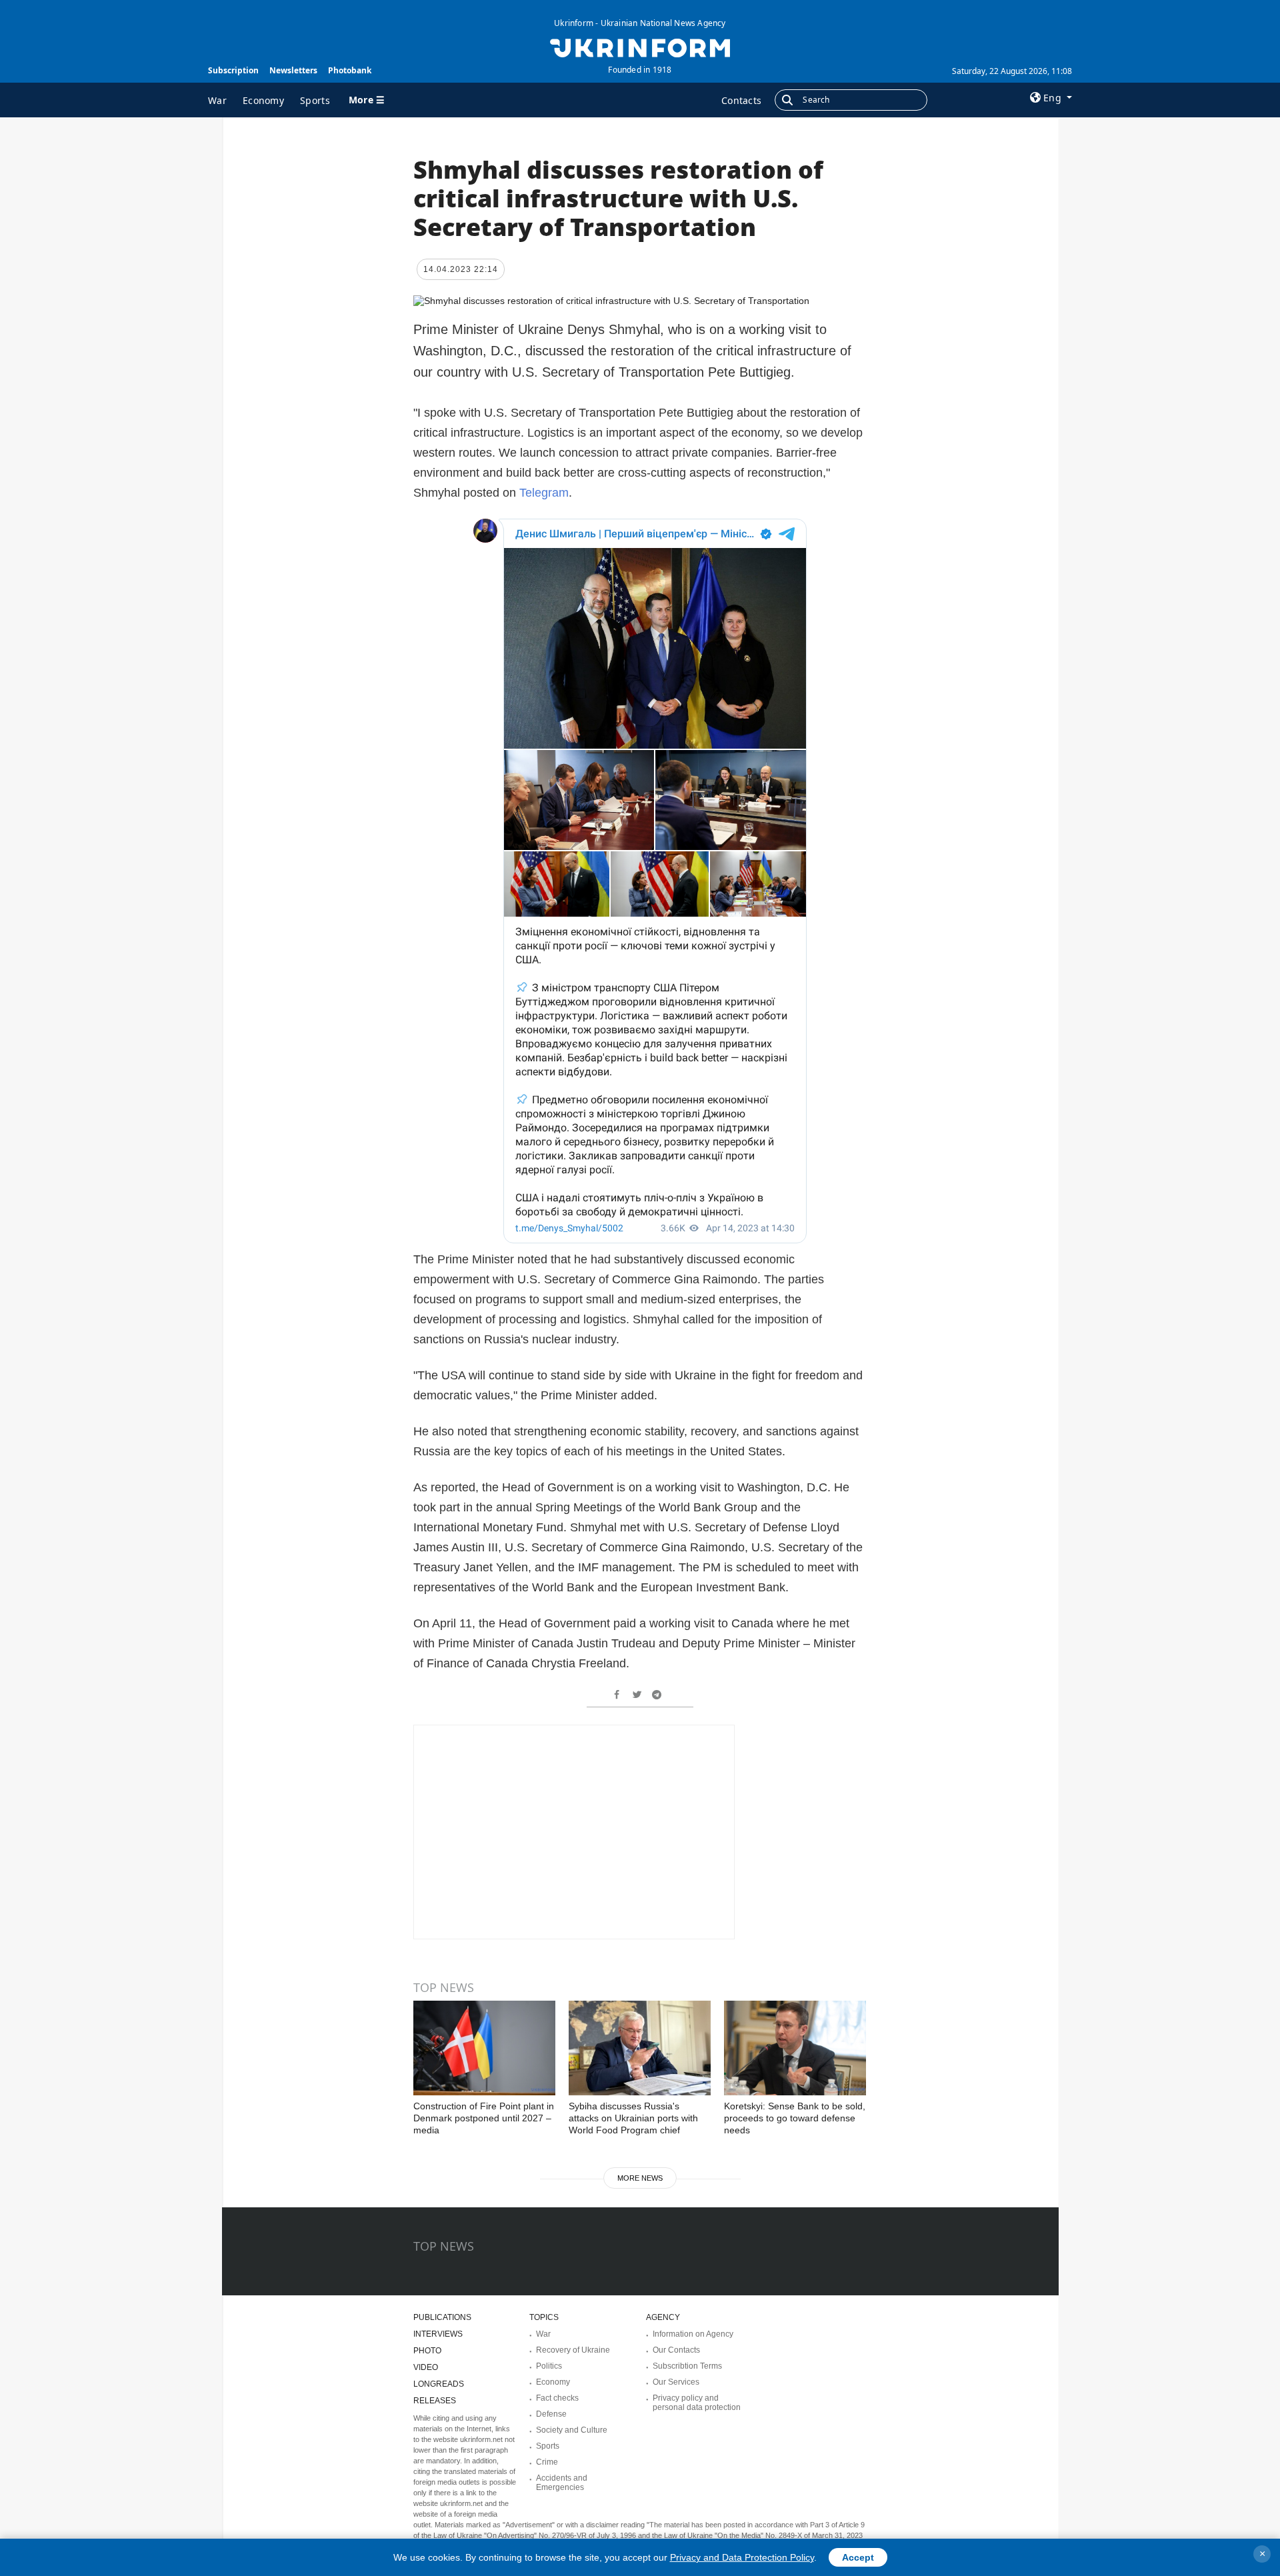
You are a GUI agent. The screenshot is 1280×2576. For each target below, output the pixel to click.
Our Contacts (676, 2350)
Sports (315, 100)
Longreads (439, 2384)
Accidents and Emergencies (562, 2483)
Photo (427, 2351)
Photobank (350, 70)
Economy (263, 100)
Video (426, 2367)
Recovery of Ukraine (573, 2350)
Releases (435, 2401)
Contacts (741, 100)
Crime (547, 2462)
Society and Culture (572, 2430)
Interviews (438, 2334)
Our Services (676, 2382)
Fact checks (557, 2398)
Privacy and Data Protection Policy (742, 2557)
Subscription (233, 70)
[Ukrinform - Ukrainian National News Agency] (640, 47)
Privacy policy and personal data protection (697, 2403)
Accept (858, 2557)
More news (640, 2178)
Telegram (544, 493)
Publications (442, 2317)
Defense (551, 2414)
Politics (549, 2366)
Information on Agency (693, 2334)
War (217, 100)
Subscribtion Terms (687, 2366)
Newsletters (293, 70)
